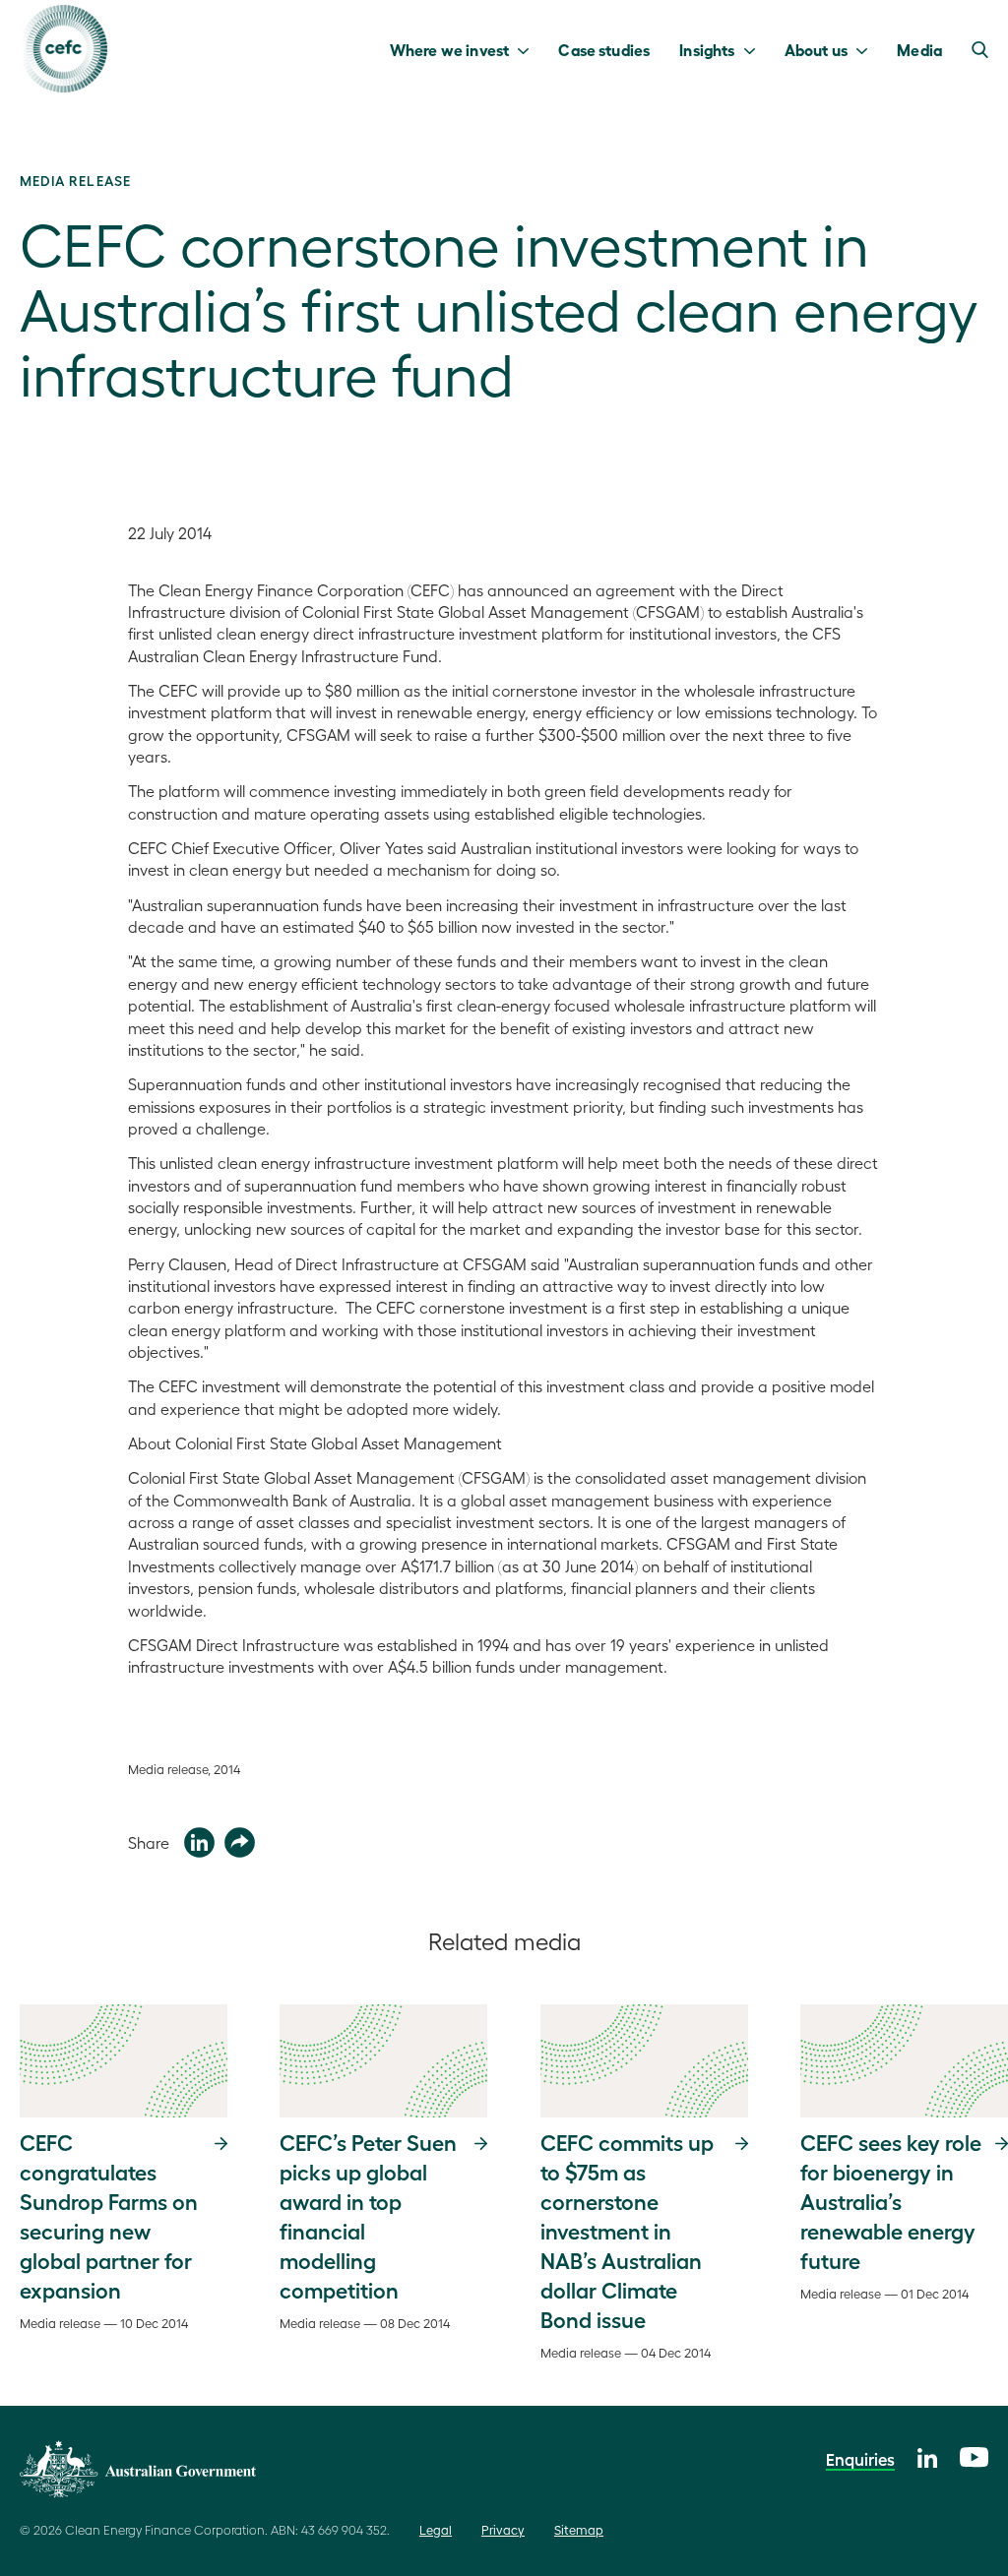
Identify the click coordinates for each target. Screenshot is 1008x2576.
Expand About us (867, 49)
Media (919, 49)
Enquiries (860, 2459)
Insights (707, 49)
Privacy (503, 2529)
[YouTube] (974, 2454)
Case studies (604, 49)
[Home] (63, 49)
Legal (436, 2529)
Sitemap (579, 2529)
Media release (75, 180)
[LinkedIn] (927, 2455)
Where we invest (449, 49)
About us (816, 49)
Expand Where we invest (528, 49)
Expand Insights (755, 49)
